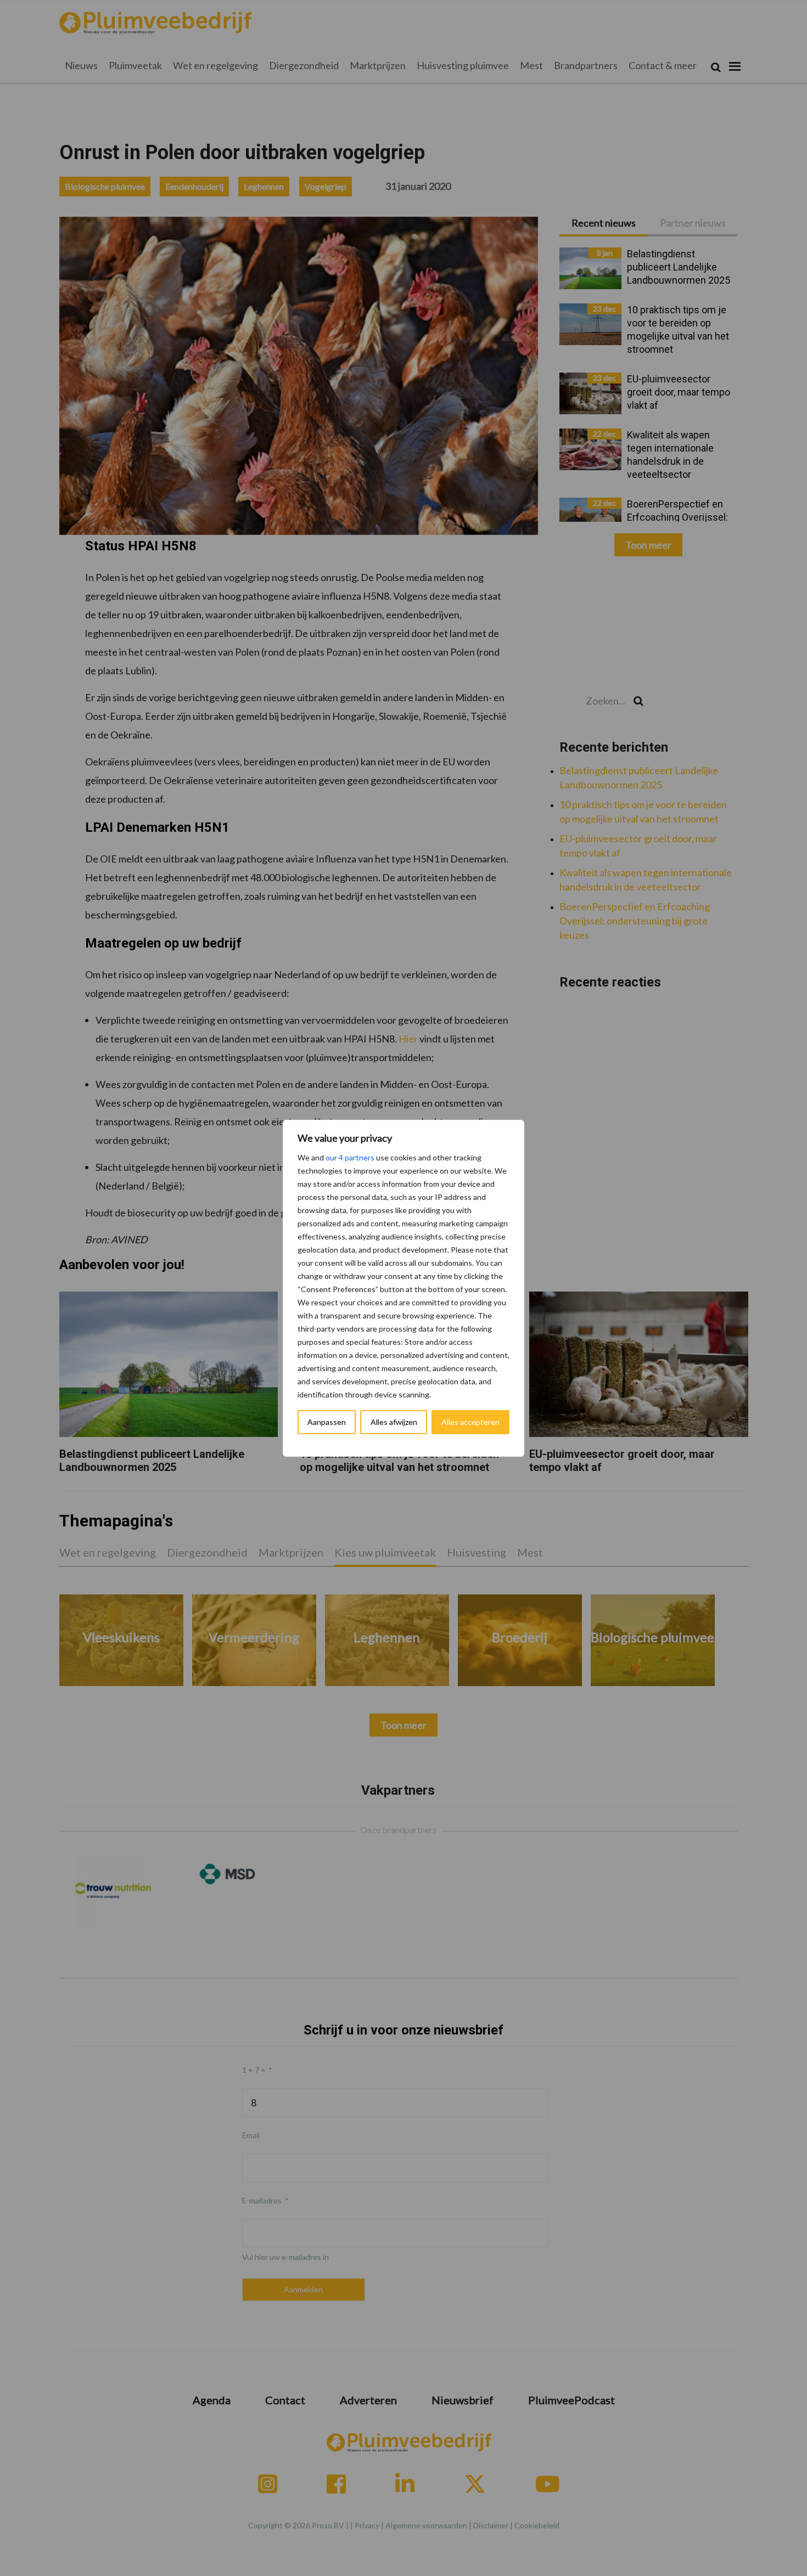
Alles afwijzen (394, 1422)
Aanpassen (327, 1422)
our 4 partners (350, 1157)
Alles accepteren (470, 1422)
